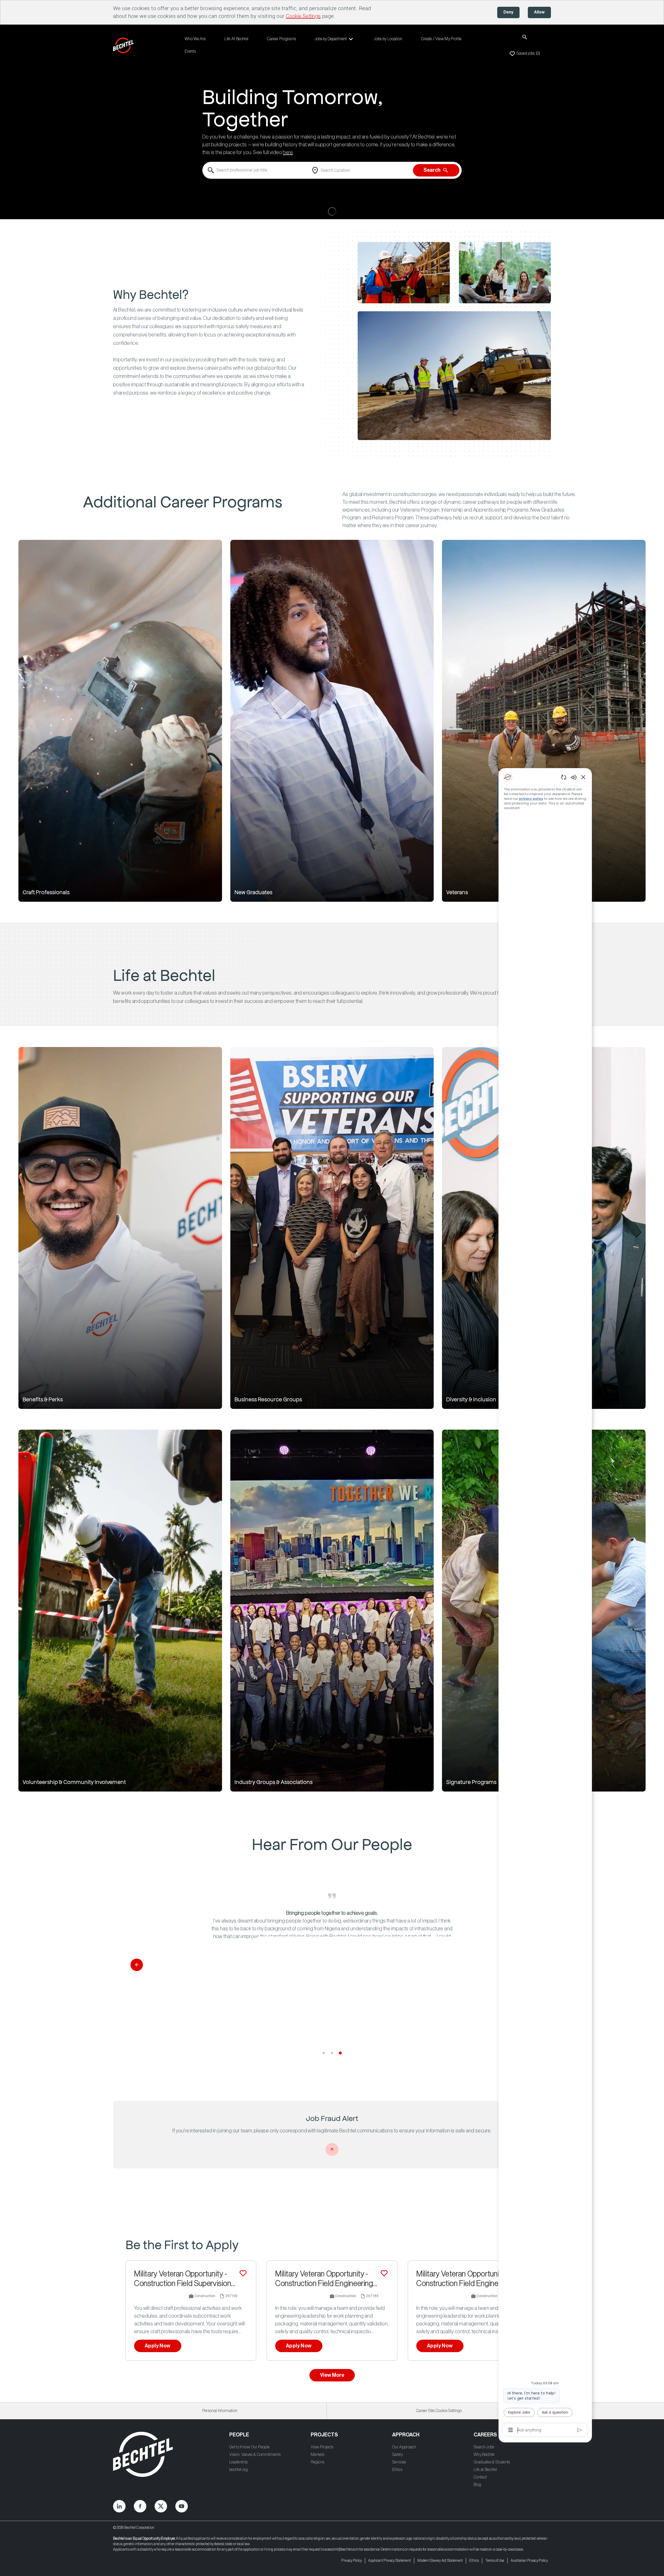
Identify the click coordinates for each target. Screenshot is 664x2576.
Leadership (238, 2462)
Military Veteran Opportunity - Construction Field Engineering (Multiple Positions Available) (324, 2279)
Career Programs (281, 39)
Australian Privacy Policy (529, 2561)
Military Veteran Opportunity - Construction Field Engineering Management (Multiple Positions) (465, 2279)
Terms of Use (495, 2561)
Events (190, 51)
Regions (317, 2462)
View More (332, 2375)
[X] (161, 2506)
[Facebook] (140, 2506)
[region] (545, 1603)
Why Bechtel (484, 2455)
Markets (317, 2455)
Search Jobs (484, 2447)
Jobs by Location (388, 39)
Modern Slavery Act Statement (440, 2561)
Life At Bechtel (236, 39)
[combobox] (256, 170)
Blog (477, 2485)
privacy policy (531, 799)
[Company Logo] (125, 45)
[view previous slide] (137, 1965)
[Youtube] (182, 2506)
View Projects (322, 2447)
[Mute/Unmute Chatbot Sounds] (574, 777)
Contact (480, 2477)
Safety (397, 2455)
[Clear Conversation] (564, 777)
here (288, 153)
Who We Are (195, 39)
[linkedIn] (119, 2506)
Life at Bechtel (485, 2470)
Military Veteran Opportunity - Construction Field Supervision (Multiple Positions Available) (183, 2279)
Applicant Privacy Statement (390, 2561)
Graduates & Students (492, 2462)
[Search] (525, 37)
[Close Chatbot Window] (583, 777)
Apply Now (158, 2346)
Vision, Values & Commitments (255, 2455)
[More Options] (511, 2430)
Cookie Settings (303, 16)
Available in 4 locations (159, 2297)
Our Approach (404, 2447)
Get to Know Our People (249, 2447)
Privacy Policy (352, 2561)
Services (399, 2462)
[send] (580, 2430)
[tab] (324, 2053)
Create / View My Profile (441, 39)
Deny (508, 12)
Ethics (397, 2470)
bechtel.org (239, 2470)
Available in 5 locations (300, 2297)
